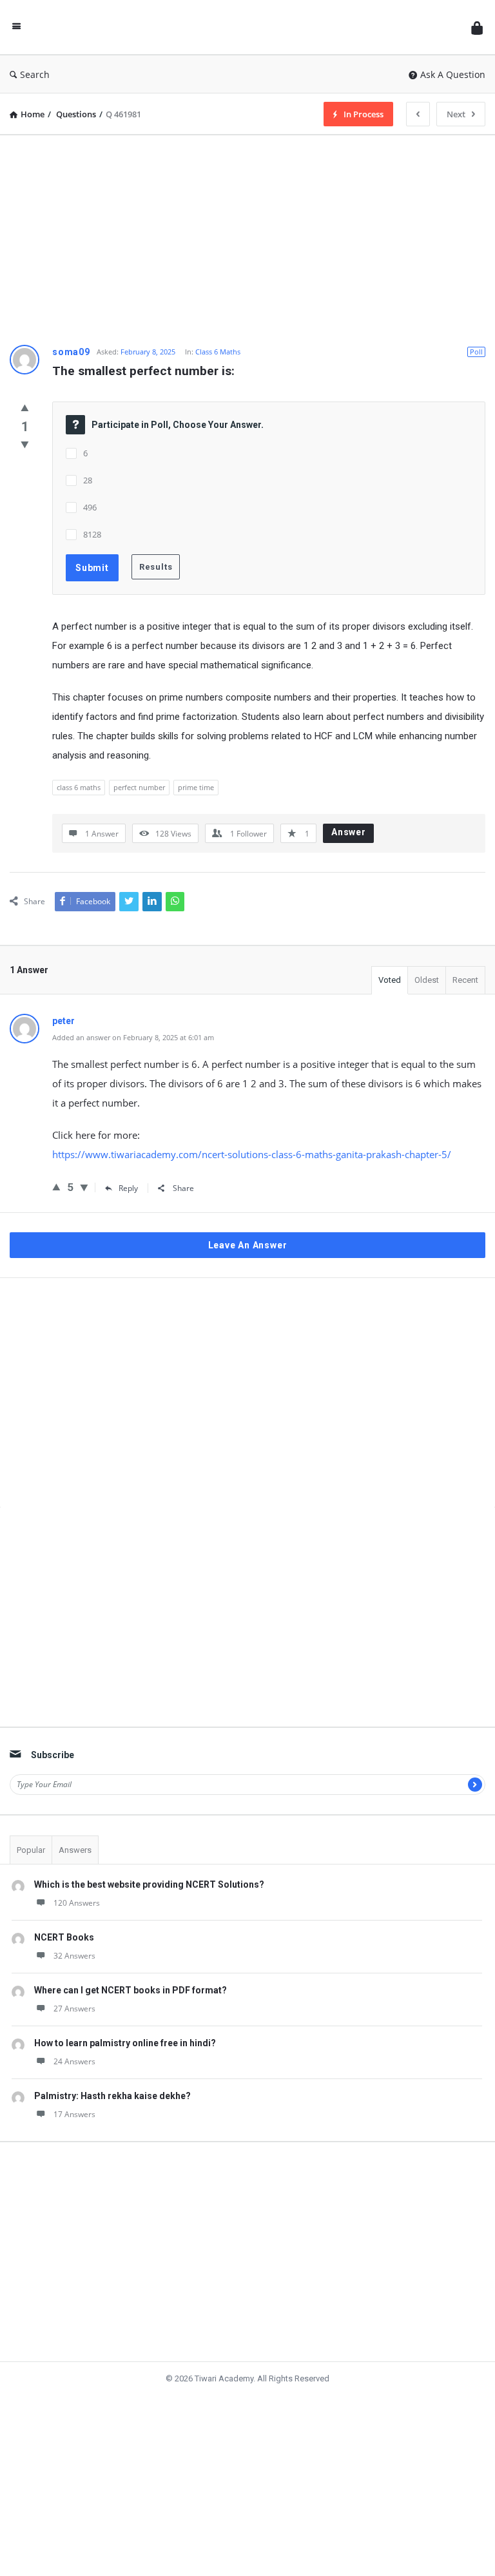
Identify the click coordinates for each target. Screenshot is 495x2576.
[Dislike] (25, 446)
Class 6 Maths (218, 352)
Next (453, 114)
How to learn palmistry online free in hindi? (125, 2006)
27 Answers (74, 1972)
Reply (127, 1189)
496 (90, 507)
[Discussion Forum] (246, 27)
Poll (476, 352)
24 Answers (74, 2025)
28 (88, 480)
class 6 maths (79, 787)
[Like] (25, 408)
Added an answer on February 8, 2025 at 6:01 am (133, 1039)
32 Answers (74, 1919)
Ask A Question (453, 74)
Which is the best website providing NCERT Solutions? (149, 1848)
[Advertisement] (247, 235)
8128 (92, 534)
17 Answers (74, 2077)
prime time (196, 787)
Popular (31, 1813)
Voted (390, 981)
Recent (465, 981)
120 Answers (77, 1866)
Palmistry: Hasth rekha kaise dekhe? (112, 2059)
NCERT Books (64, 1901)
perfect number (139, 787)
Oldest (427, 981)
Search (39, 74)
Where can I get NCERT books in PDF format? (131, 1953)
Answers (75, 1813)
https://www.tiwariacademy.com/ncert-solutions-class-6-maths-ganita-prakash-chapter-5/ (252, 1156)
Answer (349, 832)
